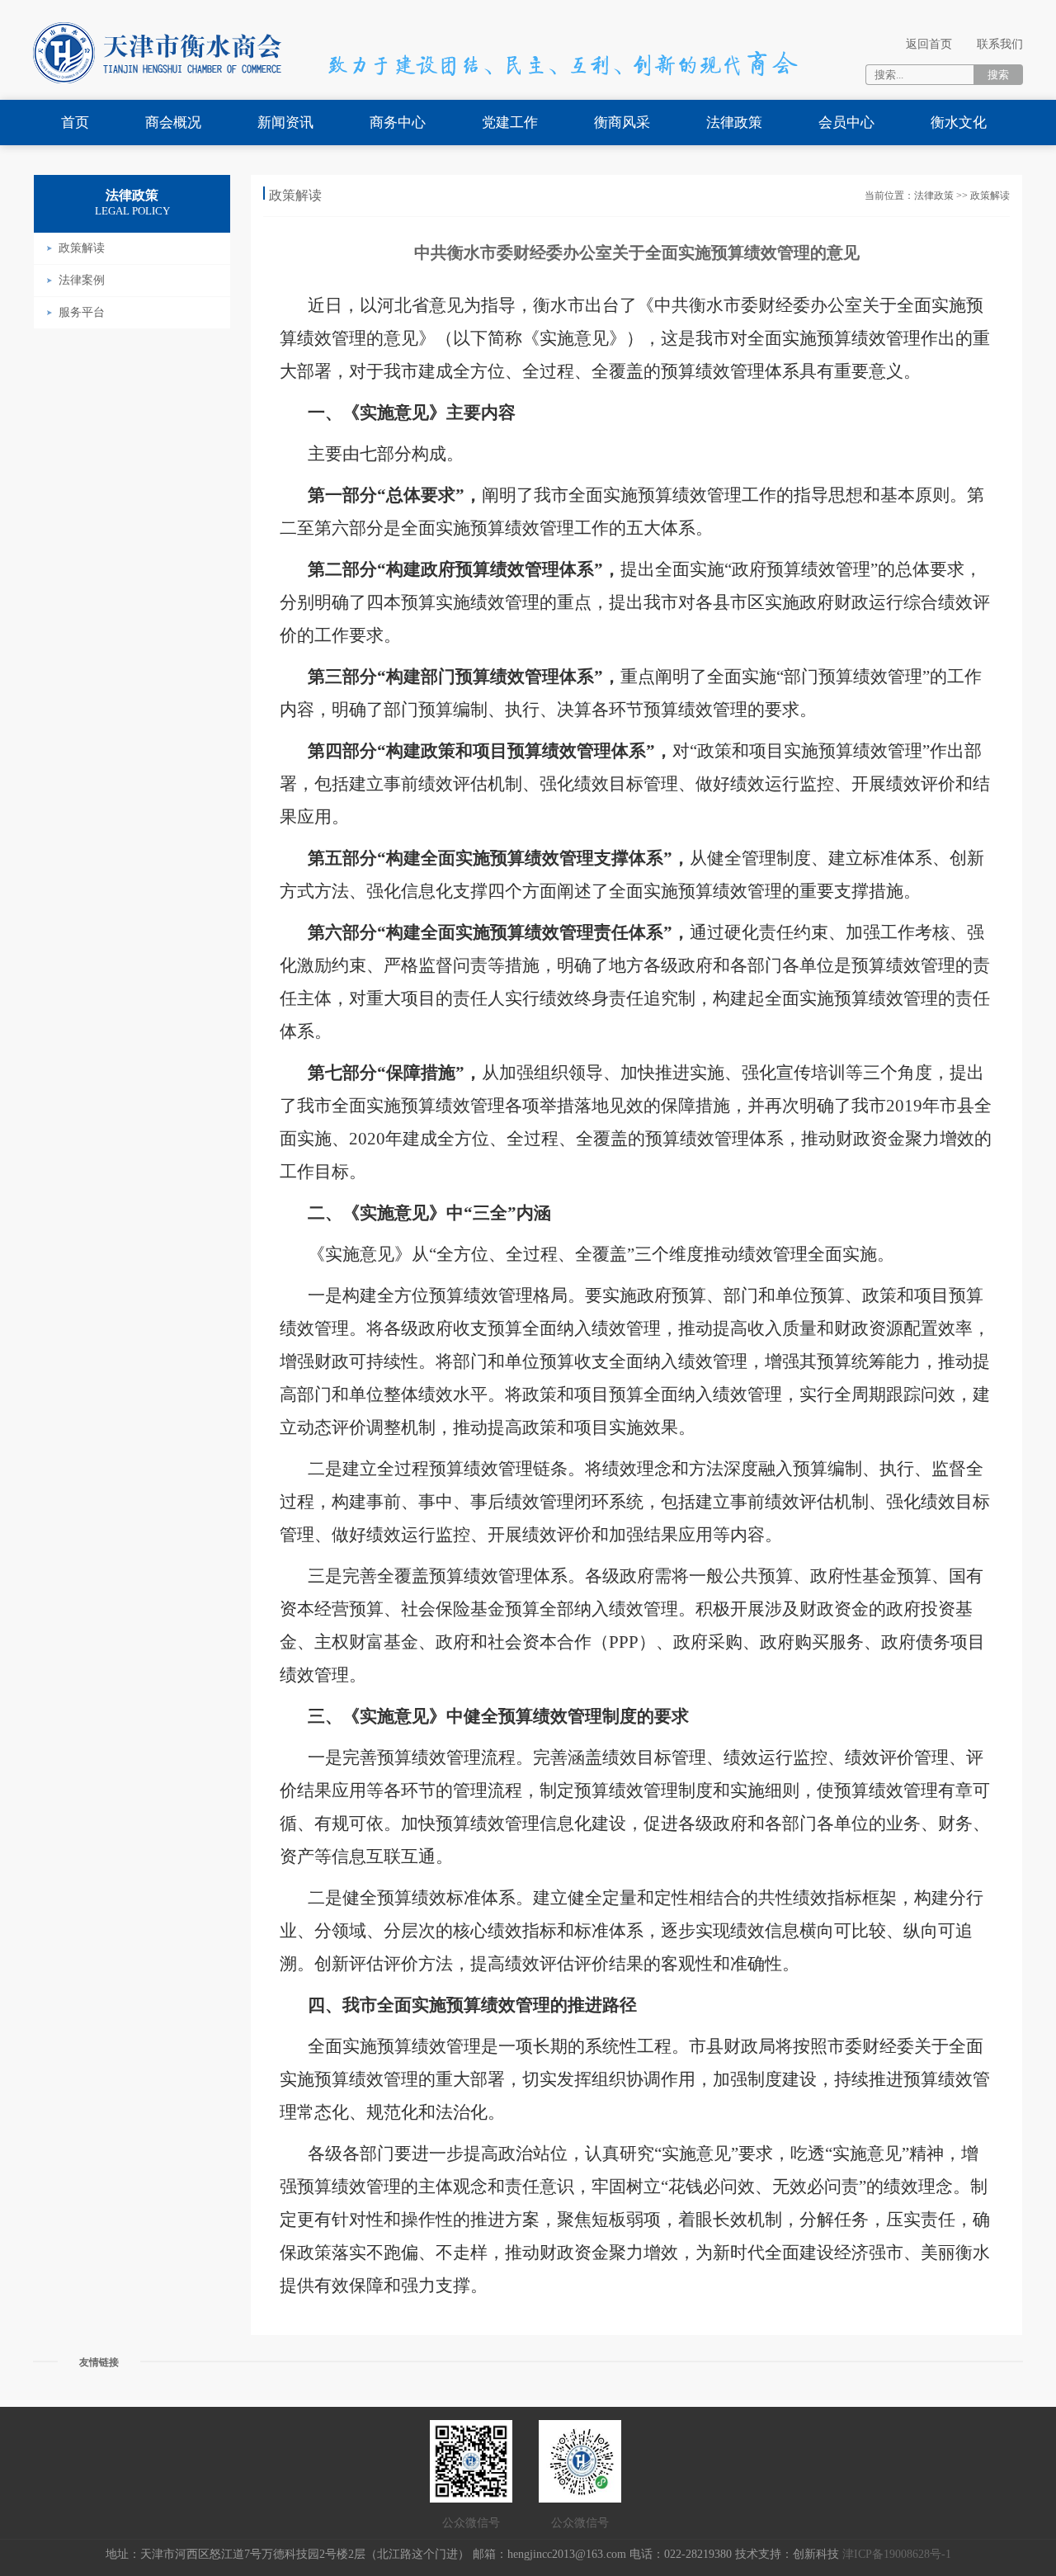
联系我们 (1000, 44)
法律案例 (82, 280)
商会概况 (173, 123)
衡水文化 (959, 123)
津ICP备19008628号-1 (897, 2554)
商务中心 (398, 123)
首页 (75, 123)
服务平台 (82, 312)
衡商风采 (622, 123)
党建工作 (510, 123)
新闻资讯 (285, 123)
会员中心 (846, 123)
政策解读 (82, 248)
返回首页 (929, 44)
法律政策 (734, 123)
